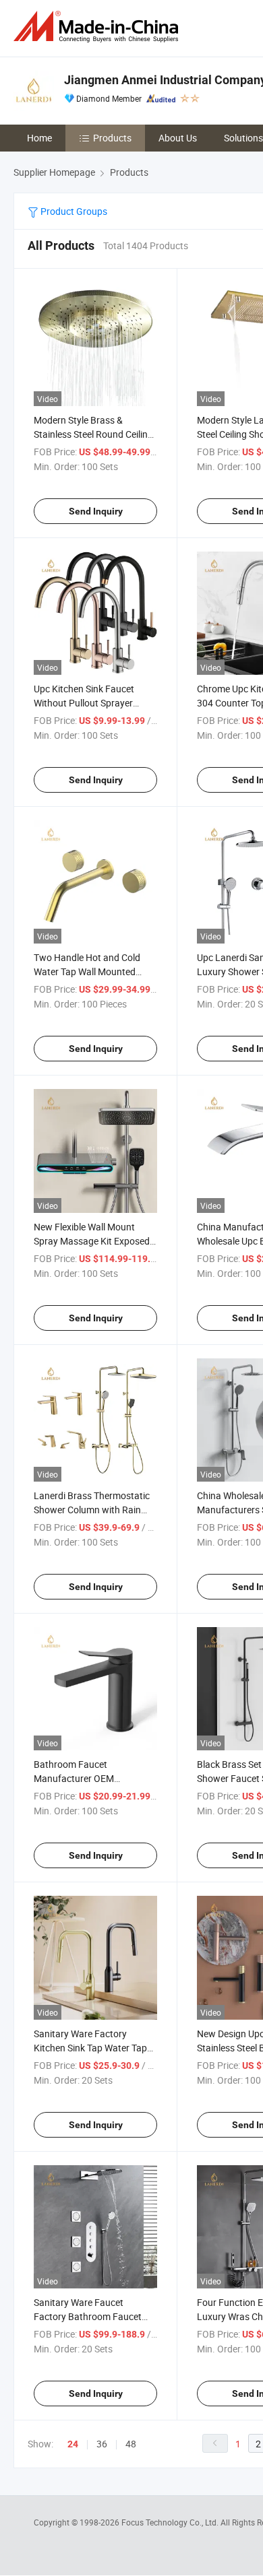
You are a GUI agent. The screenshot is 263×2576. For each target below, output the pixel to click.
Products (112, 138)
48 (131, 2444)
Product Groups (73, 211)
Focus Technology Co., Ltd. (171, 2522)
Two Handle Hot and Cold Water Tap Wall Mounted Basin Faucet (87, 971)
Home (39, 138)
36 (102, 2444)
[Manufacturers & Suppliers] (98, 27)
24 (73, 2444)
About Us (178, 138)
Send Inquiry (96, 511)
